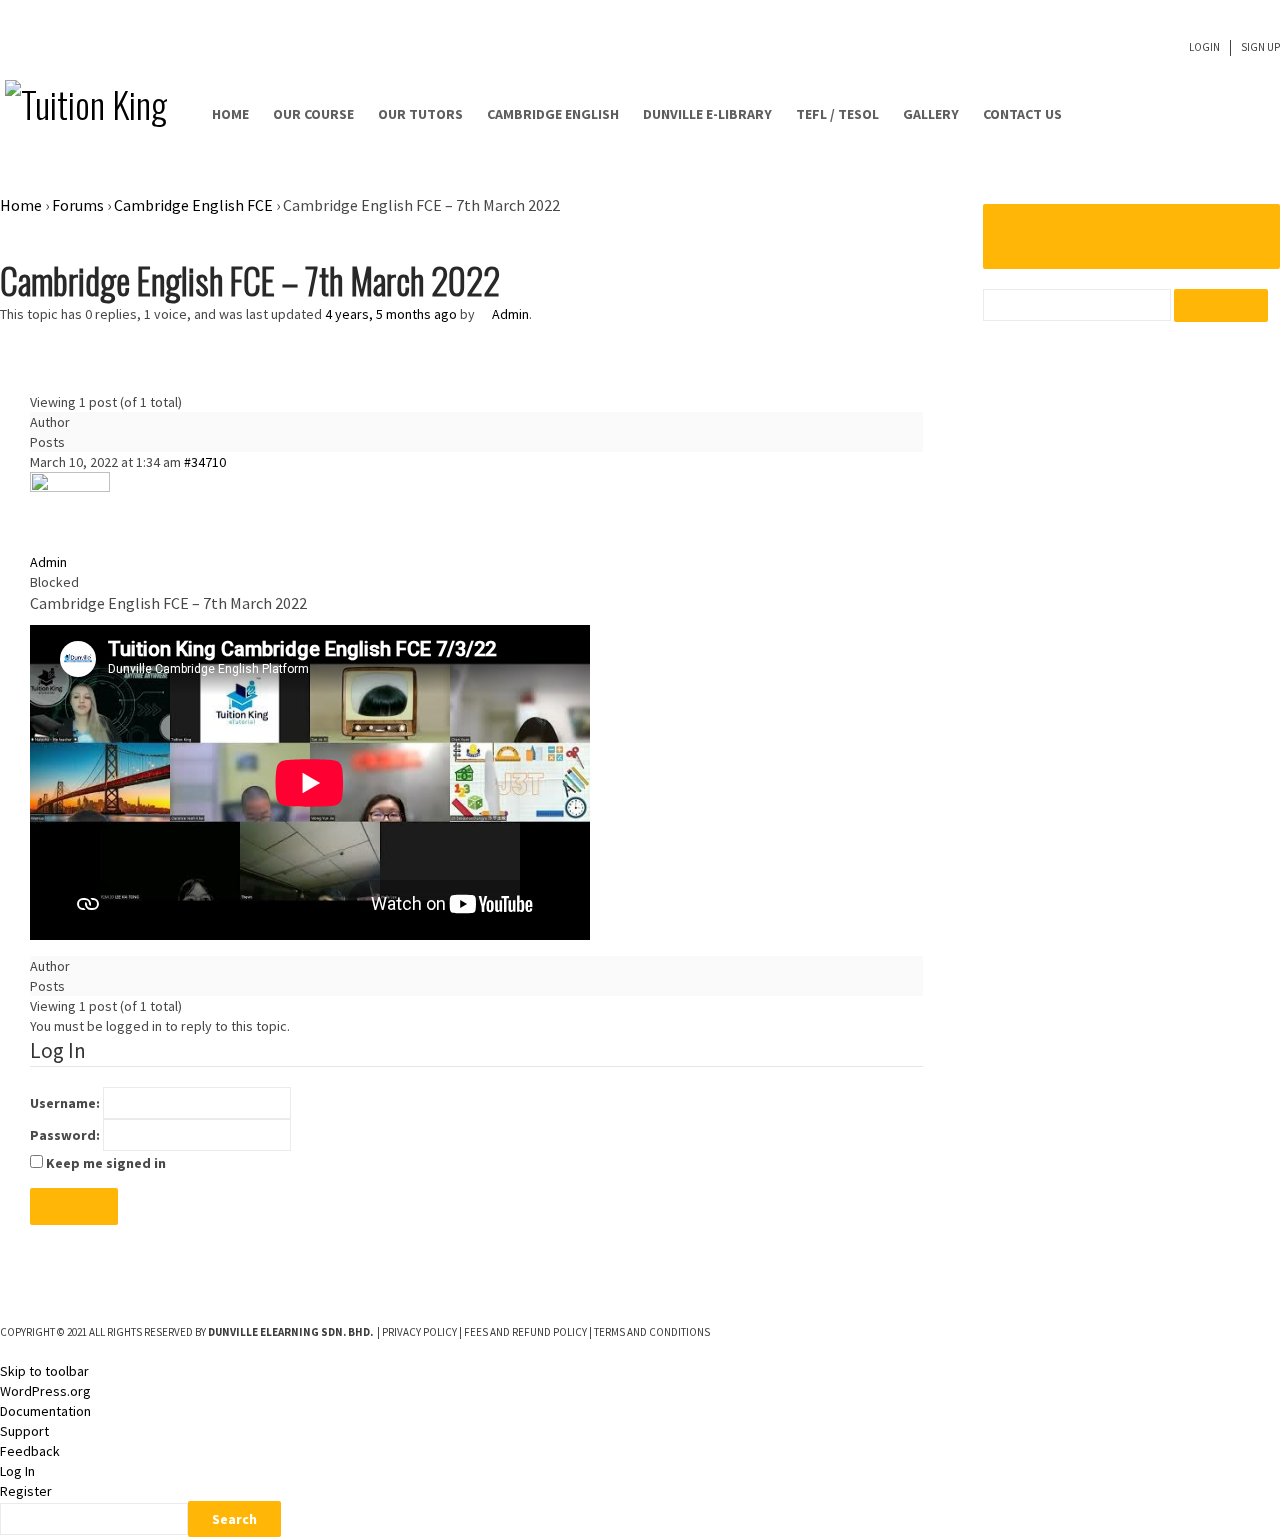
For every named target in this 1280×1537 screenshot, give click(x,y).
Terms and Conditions (652, 1332)
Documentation (45, 1411)
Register (26, 1491)
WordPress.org (45, 1391)
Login (1204, 47)
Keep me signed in (106, 1163)
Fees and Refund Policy (525, 1332)
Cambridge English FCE (193, 205)
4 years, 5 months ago (391, 314)
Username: (65, 1103)
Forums (78, 205)
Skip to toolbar (44, 1371)
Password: (65, 1135)
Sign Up (1260, 47)
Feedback (30, 1451)
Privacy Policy (419, 1332)
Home (21, 205)
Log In (74, 1206)
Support (24, 1431)
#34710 (205, 462)
